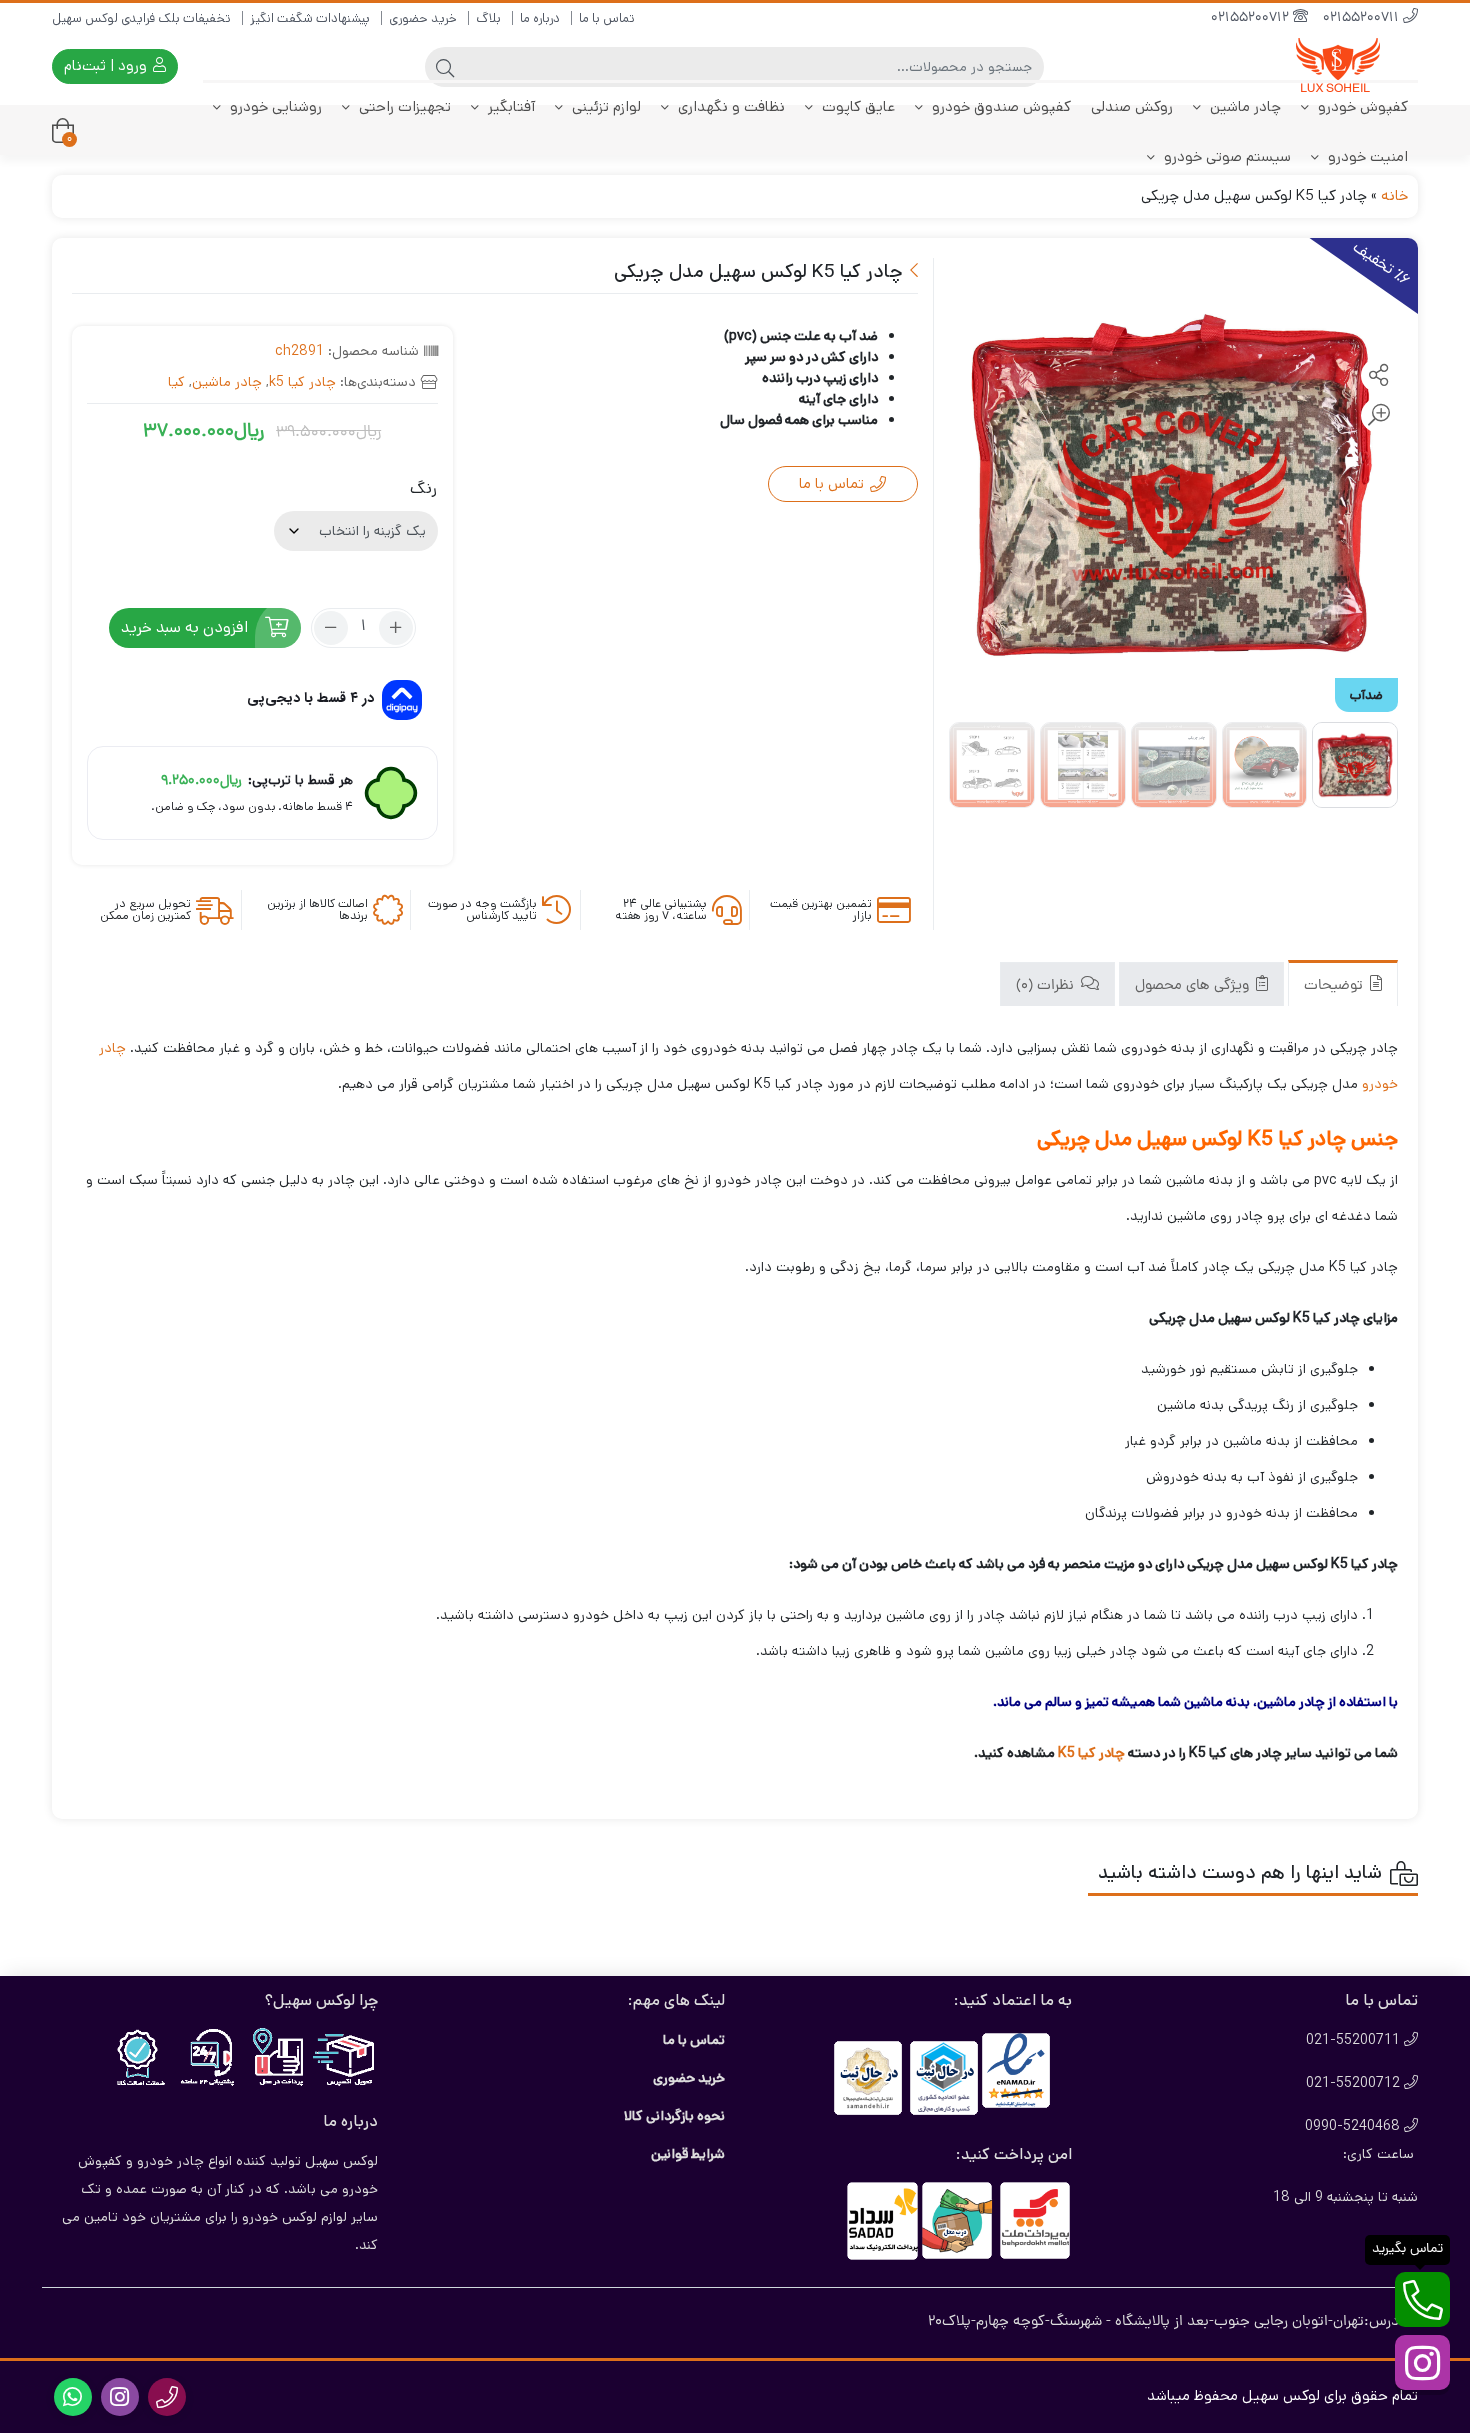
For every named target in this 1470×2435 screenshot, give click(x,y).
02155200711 (1363, 18)
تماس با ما (607, 18)
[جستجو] (445, 67)
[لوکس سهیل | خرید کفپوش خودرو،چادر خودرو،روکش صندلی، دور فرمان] (1338, 66)
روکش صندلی (1132, 106)
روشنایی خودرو (274, 106)
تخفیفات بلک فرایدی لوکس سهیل (141, 18)
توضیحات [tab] (1335, 985)
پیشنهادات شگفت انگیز (310, 18)
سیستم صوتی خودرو (1225, 156)
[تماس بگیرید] (1422, 2299)
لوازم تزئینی (604, 106)
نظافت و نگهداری (729, 106)
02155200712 (1252, 18)
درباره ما (540, 18)
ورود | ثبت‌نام (107, 65)
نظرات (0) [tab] (1047, 985)
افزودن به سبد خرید (184, 627)
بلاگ (488, 18)
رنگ (423, 488)
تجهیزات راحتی (403, 106)
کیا (176, 382)
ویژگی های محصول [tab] (1194, 985)
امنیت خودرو (1366, 156)
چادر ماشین (1243, 106)
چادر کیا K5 (1091, 1753)
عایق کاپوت (856, 106)
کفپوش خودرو (1361, 106)
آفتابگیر (509, 106)
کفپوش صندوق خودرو (999, 106)
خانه (1394, 195)
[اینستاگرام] (1422, 2362)
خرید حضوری (423, 18)
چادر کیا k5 (302, 382)
